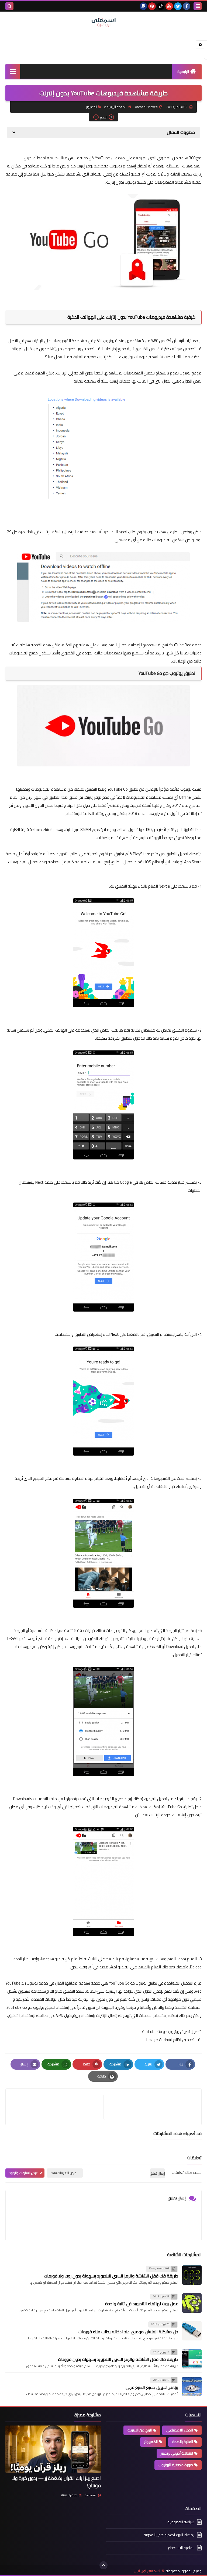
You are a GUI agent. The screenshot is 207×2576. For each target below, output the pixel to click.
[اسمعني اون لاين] (103, 22)
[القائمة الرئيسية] (13, 71)
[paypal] (143, 6)
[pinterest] (152, 6)
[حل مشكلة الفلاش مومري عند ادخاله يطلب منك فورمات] (192, 2331)
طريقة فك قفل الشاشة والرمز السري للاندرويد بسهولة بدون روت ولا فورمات (111, 2276)
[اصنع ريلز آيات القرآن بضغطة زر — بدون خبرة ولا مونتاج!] (53, 2449)
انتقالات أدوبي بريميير (177, 2453)
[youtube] (169, 6)
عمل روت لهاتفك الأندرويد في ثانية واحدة (142, 2304)
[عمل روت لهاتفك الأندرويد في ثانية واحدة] (192, 2303)
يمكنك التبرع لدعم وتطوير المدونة (169, 2535)
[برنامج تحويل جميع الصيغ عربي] (192, 2386)
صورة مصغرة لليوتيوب (176, 2465)
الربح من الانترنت (140, 2430)
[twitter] (178, 6)
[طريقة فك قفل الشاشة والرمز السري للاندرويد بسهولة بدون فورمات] (192, 2359)
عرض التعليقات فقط (63, 2173)
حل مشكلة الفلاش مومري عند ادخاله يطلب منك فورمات (128, 2332)
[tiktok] (161, 6)
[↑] (103, 2565)
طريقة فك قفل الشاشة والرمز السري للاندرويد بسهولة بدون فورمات (118, 2359)
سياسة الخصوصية (181, 2522)
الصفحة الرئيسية (117, 107)
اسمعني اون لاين (147, 2571)
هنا (149, 2040)
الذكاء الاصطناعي (180, 2430)
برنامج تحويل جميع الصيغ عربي (152, 2387)
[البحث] (9, 6)
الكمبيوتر (92, 107)
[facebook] (187, 6)
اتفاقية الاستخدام (181, 2548)
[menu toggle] (198, 6)
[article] (57, 2107)
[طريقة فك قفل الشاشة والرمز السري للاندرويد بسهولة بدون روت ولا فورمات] (192, 2275)
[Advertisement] (103, 45)
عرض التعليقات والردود (24, 2173)
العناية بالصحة (183, 2442)
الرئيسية (183, 72)
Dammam (90, 2495)
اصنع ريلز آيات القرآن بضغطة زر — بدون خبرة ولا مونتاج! (56, 2482)
